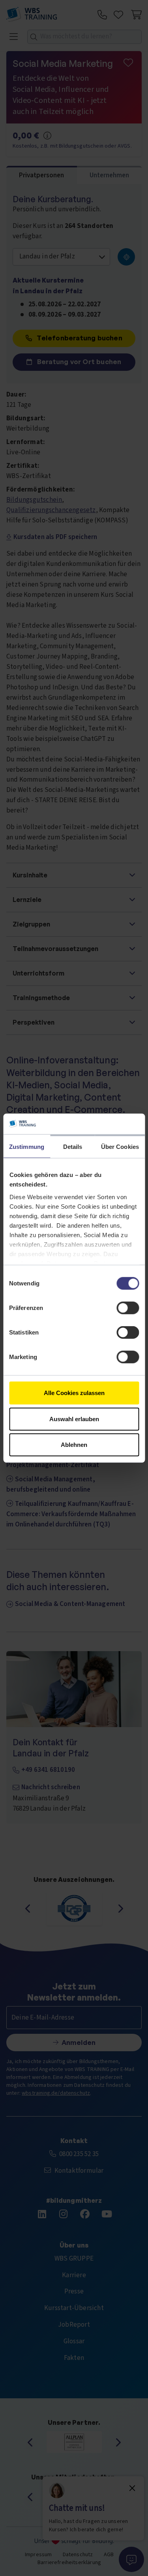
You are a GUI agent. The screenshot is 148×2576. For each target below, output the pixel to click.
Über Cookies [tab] (120, 1147)
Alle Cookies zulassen (74, 1393)
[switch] (128, 1308)
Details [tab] (73, 1147)
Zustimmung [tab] (27, 1147)
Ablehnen (74, 1445)
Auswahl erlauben (74, 1419)
